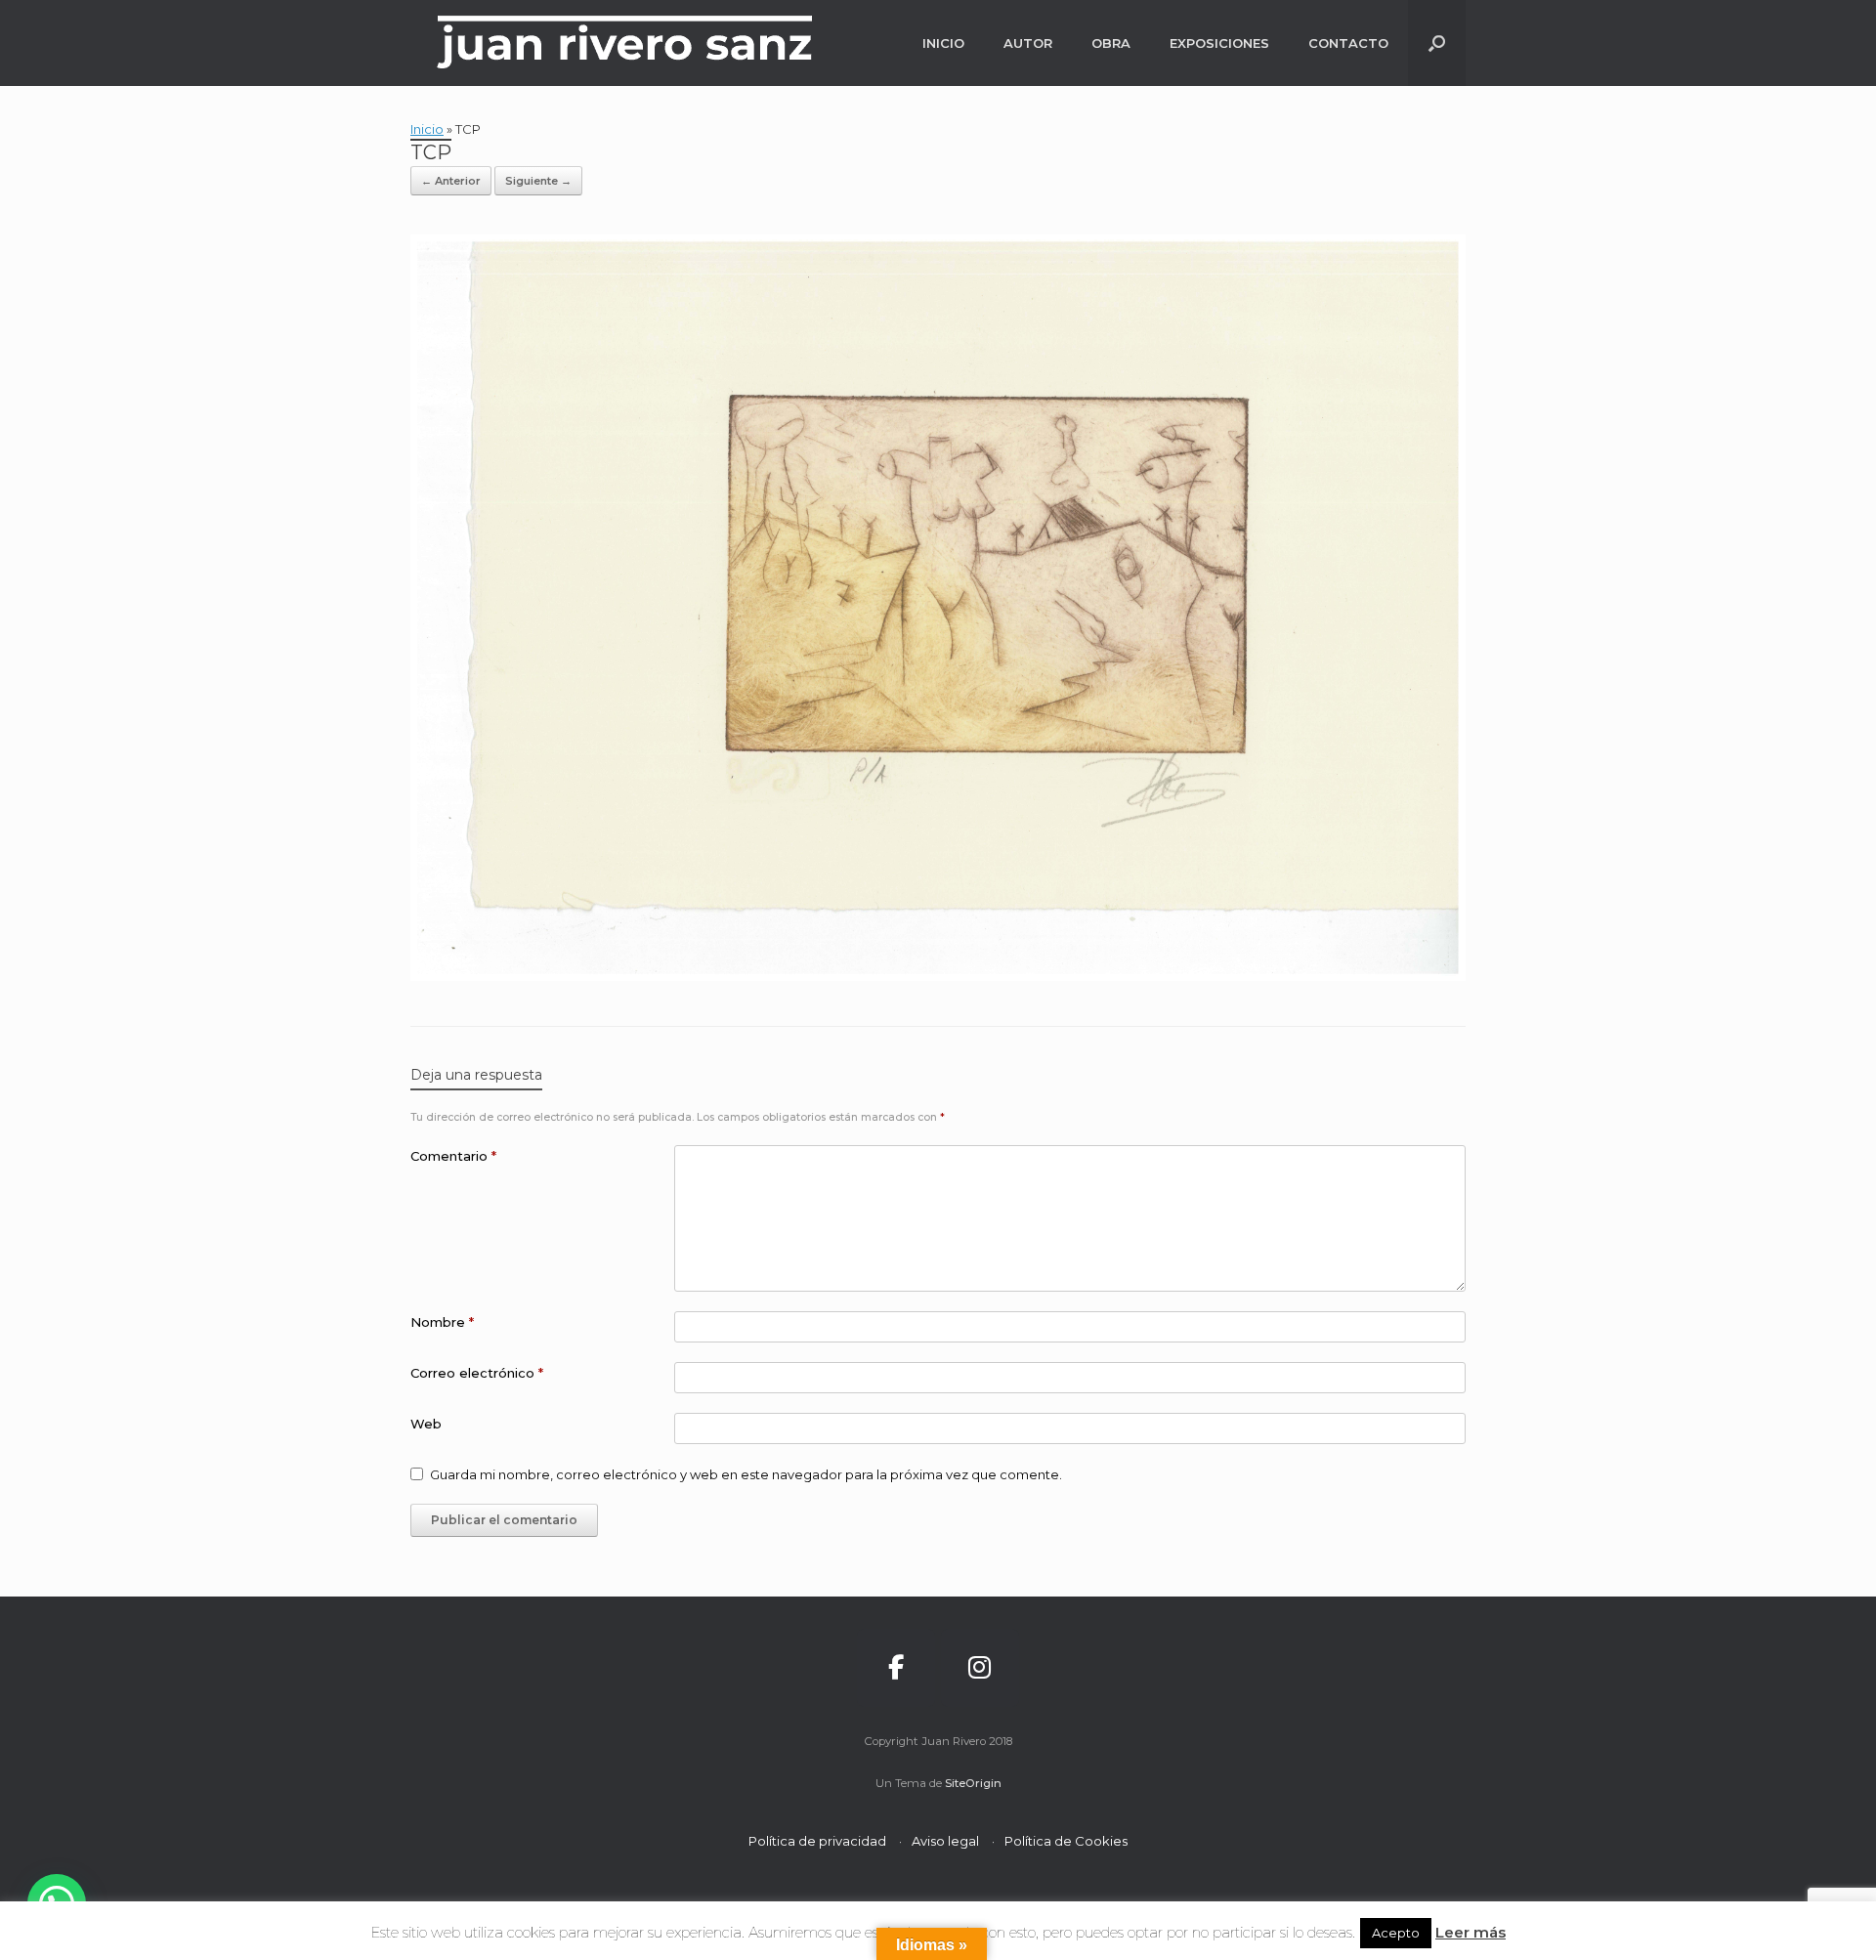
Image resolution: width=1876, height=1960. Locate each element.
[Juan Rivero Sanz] (625, 43)
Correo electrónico (477, 1373)
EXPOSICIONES (1219, 43)
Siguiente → (538, 181)
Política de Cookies (1066, 1841)
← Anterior (451, 181)
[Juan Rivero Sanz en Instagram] (980, 1668)
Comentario (453, 1156)
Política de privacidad (817, 1841)
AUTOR (1028, 43)
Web (426, 1424)
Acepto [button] (1396, 1933)
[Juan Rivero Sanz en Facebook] (896, 1668)
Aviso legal (945, 1841)
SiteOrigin (973, 1783)
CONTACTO (1348, 43)
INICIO (943, 43)
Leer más (1471, 1932)
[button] (1437, 43)
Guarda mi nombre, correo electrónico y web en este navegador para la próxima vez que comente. (746, 1474)
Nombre (442, 1322)
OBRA (1111, 43)
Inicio (427, 129)
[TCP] (938, 976)
